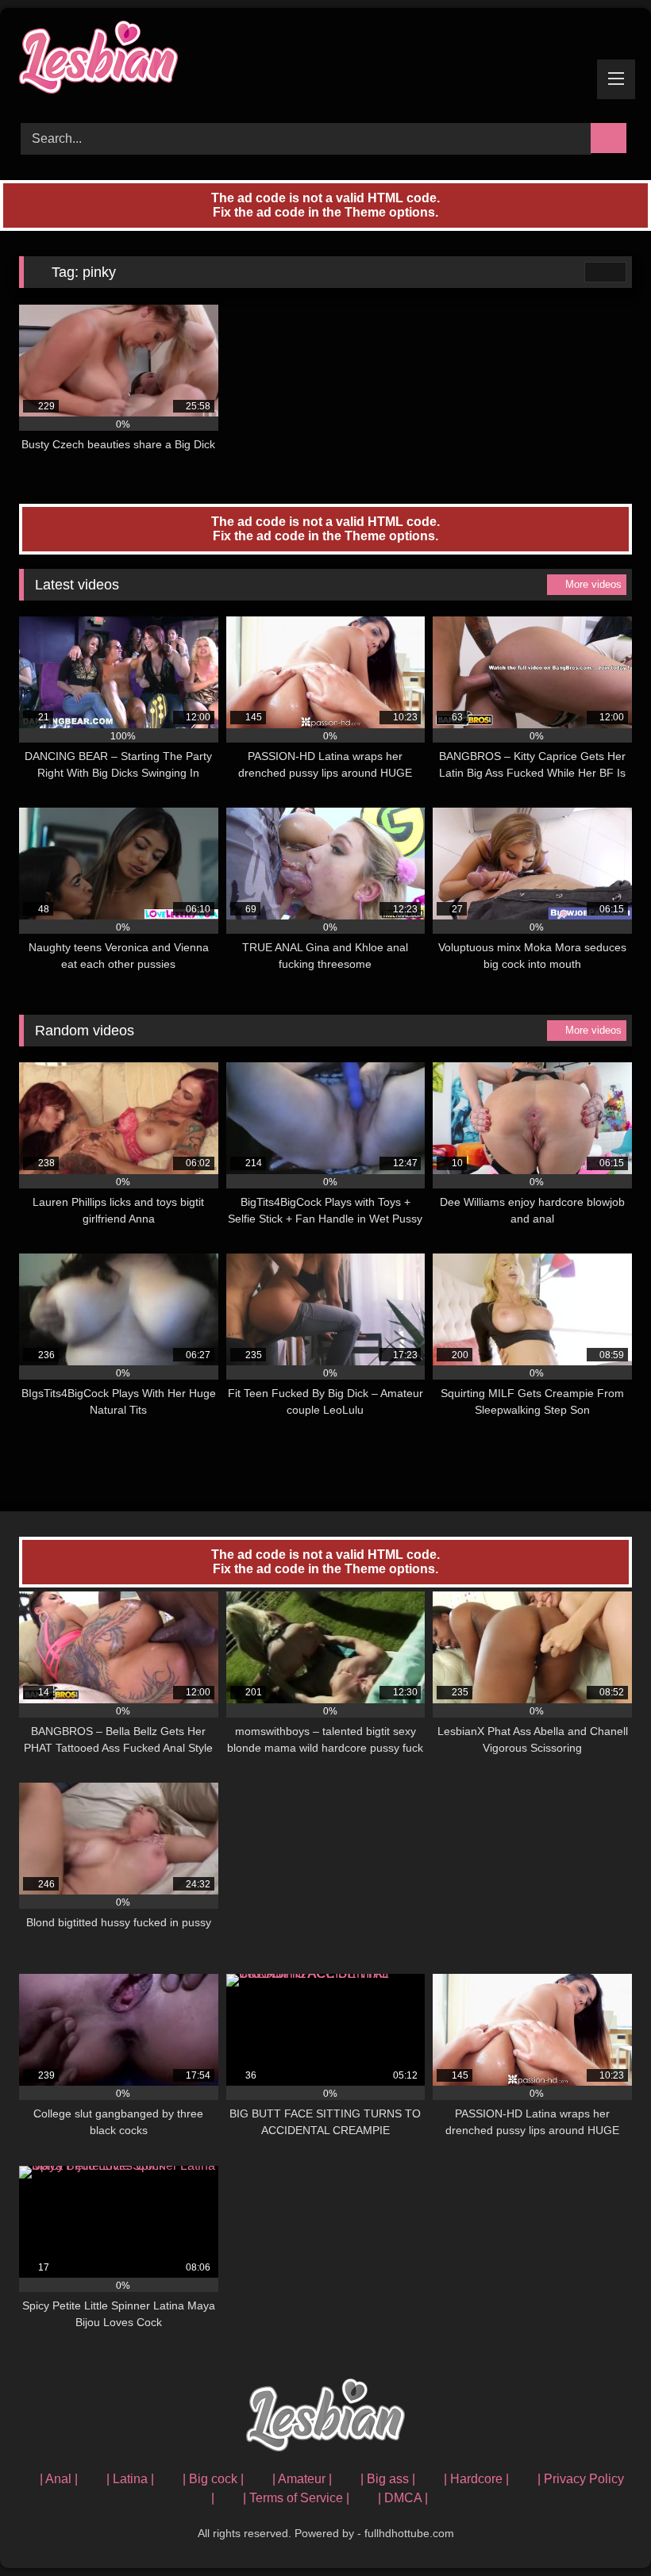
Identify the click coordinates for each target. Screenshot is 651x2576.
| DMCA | (403, 2498)
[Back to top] (603, 2529)
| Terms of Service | (296, 2498)
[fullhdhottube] (325, 60)
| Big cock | (213, 2479)
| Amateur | (302, 2479)
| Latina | (130, 2479)
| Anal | (59, 2479)
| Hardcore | (476, 2479)
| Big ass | (388, 2479)
